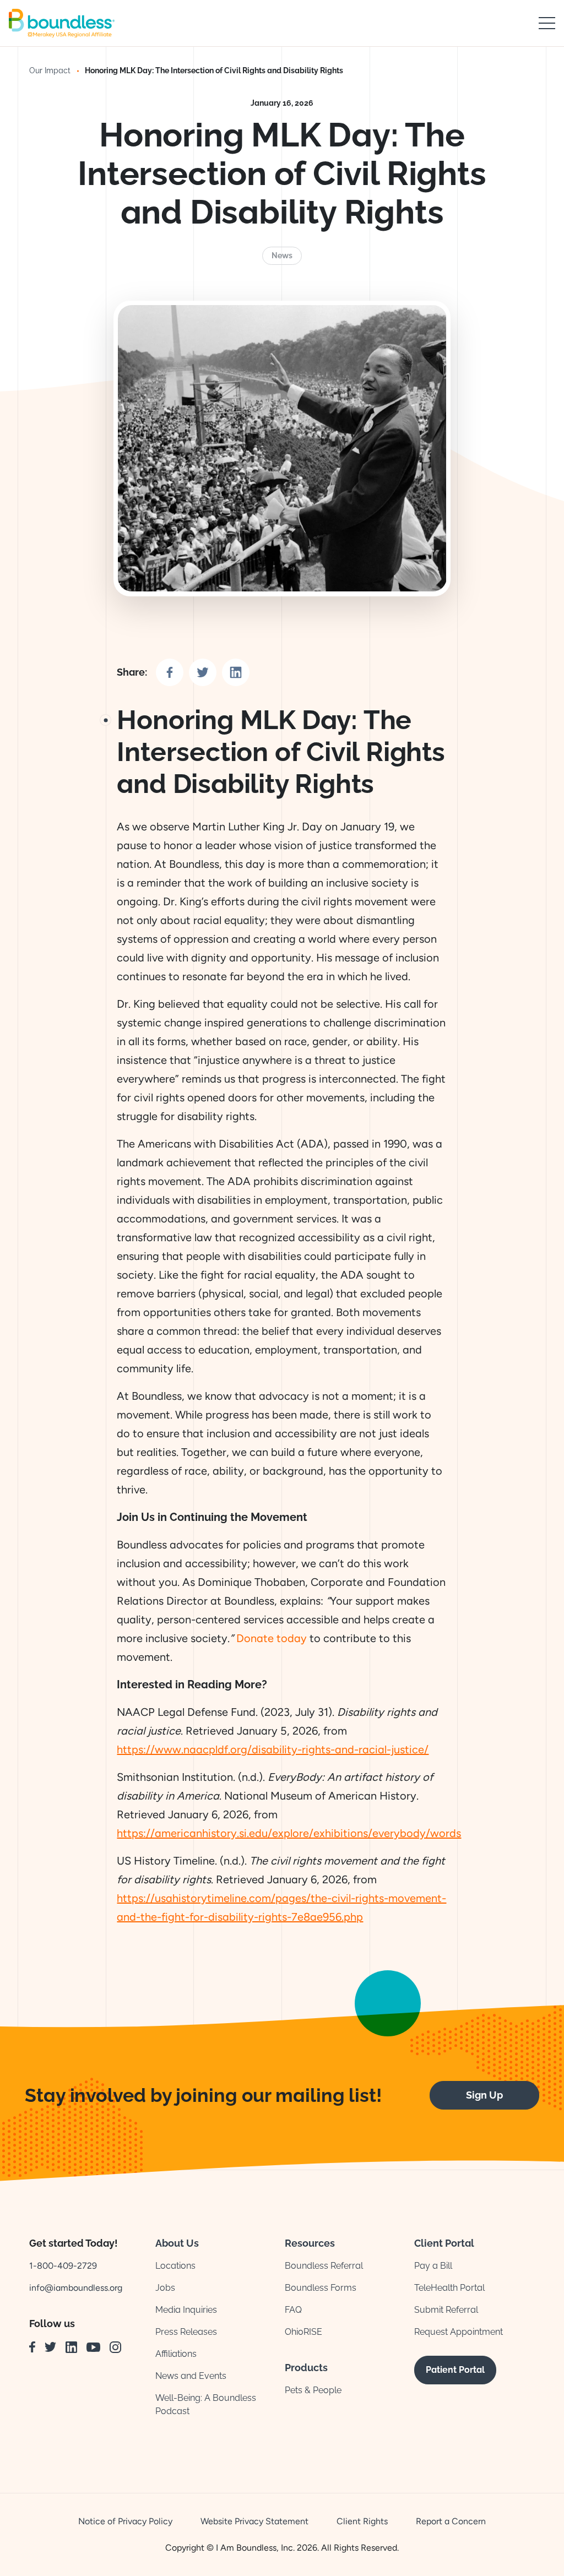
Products (306, 2368)
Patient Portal (455, 2370)
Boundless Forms (321, 2288)
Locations (175, 2266)
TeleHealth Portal (449, 2288)
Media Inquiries (186, 2310)
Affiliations (176, 2354)
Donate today (272, 1638)
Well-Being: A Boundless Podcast (206, 2404)
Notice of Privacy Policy (125, 2521)
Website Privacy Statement (254, 2521)
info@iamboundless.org (76, 2288)
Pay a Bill (433, 2266)
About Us (177, 2243)
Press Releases (186, 2332)
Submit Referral (446, 2310)
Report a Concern (451, 2521)
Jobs (165, 2288)
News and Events (191, 2376)
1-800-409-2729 (63, 2266)
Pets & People (313, 2390)
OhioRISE (303, 2332)
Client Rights (362, 2521)
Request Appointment (459, 2332)
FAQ (293, 2310)
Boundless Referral (324, 2266)
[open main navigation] (547, 23)
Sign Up (484, 2095)
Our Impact (50, 70)
